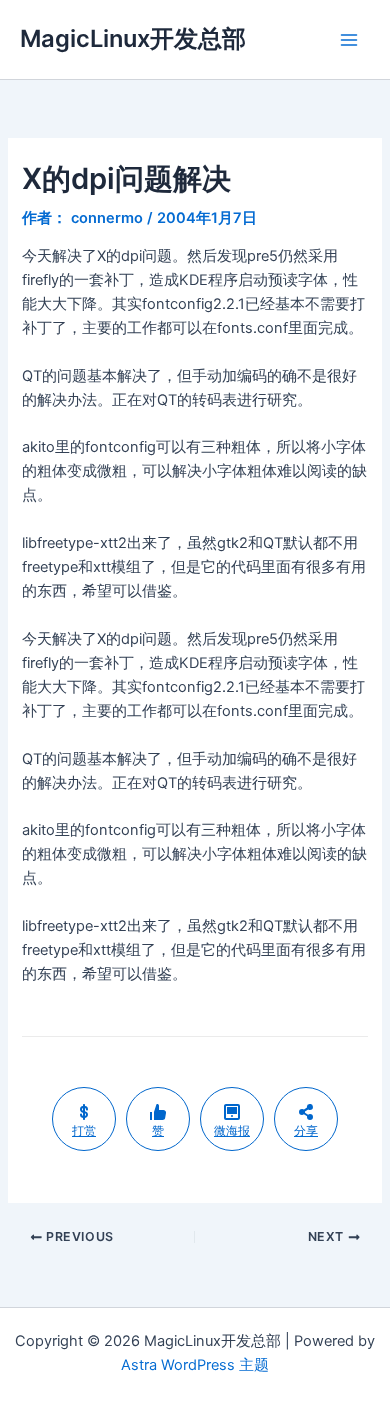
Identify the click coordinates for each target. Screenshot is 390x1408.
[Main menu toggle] (349, 40)
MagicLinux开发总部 (133, 38)
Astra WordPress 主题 (195, 1365)
